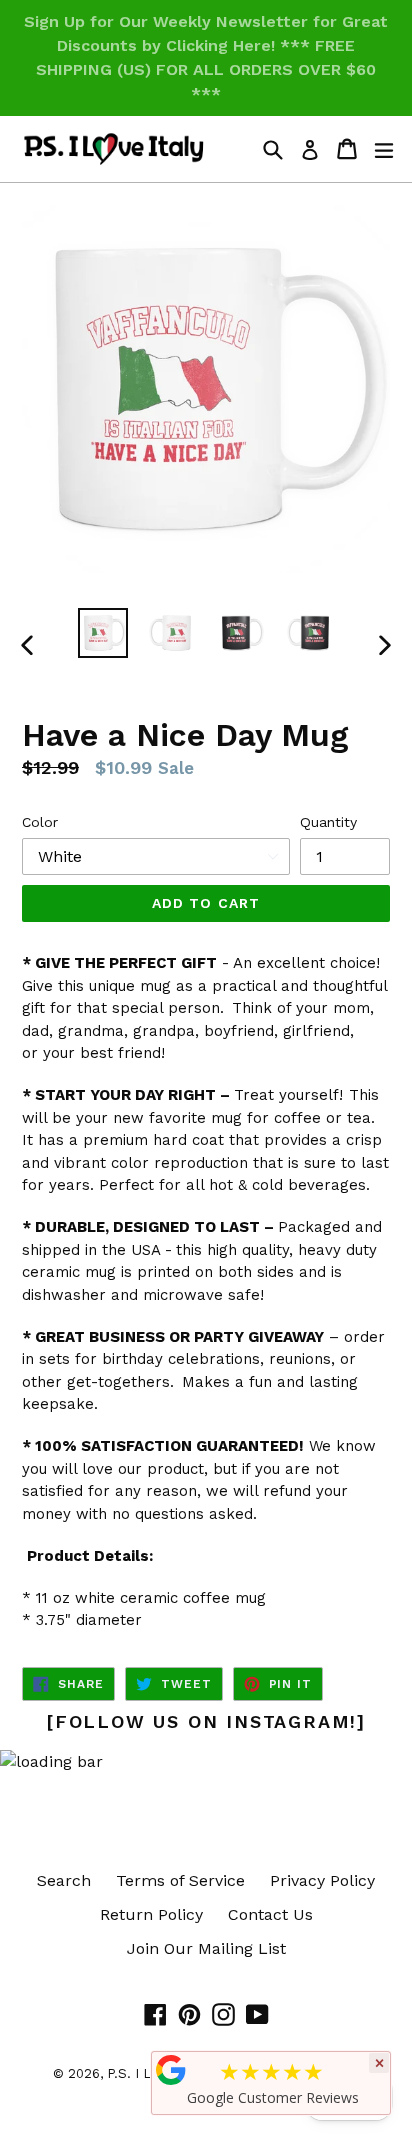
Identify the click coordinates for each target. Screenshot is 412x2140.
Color (40, 822)
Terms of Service (180, 1880)
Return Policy (151, 1914)
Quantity (328, 822)
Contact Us (270, 1914)
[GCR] (171, 2070)
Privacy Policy (322, 1880)
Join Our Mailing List (206, 1948)
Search (64, 1880)
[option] (102, 633)
